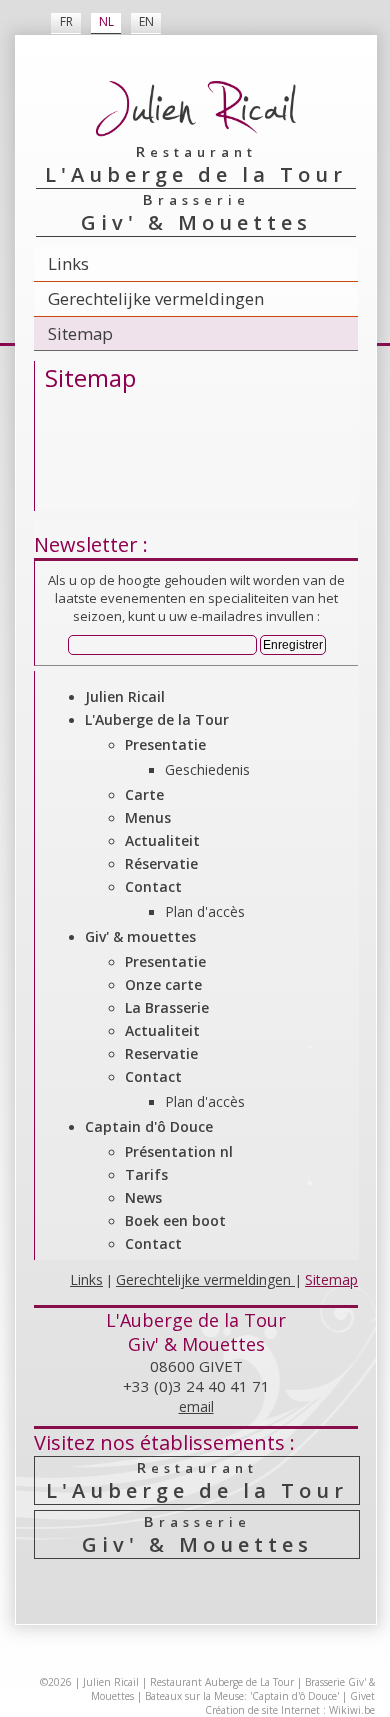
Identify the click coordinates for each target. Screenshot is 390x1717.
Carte (144, 794)
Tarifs (146, 1174)
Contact (153, 886)
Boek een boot (175, 1220)
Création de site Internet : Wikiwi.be (290, 1710)
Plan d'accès (205, 911)
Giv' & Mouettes (197, 1534)
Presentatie (165, 744)
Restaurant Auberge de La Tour (222, 1682)
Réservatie (161, 863)
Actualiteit (162, 840)
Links (68, 263)
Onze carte (163, 984)
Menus (148, 817)
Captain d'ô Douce (149, 1126)
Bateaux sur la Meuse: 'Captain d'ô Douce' (242, 1696)
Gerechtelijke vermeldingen (156, 298)
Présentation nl (179, 1151)
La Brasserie (167, 1007)
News (143, 1197)
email (196, 1406)
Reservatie (161, 1053)
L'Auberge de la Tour (157, 719)
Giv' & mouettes (140, 936)
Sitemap (80, 333)
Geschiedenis (207, 769)
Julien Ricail (125, 696)
